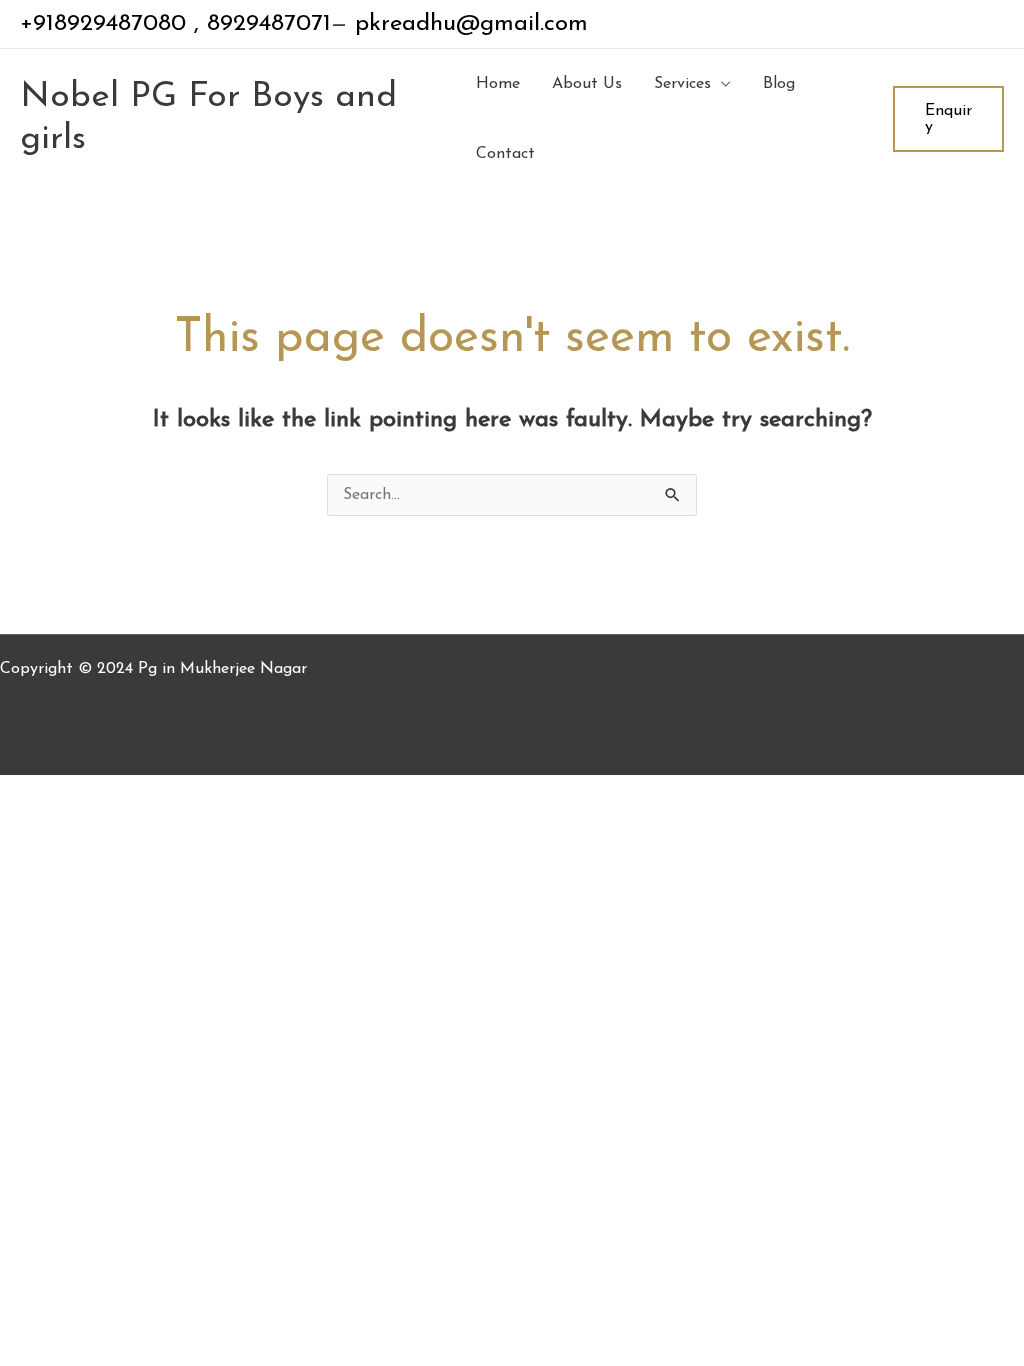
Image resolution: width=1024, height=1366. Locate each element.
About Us (587, 84)
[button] (948, 119)
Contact (505, 154)
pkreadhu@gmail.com (467, 24)
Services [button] (682, 84)
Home (498, 84)
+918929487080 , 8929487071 (175, 24)
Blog (779, 84)
